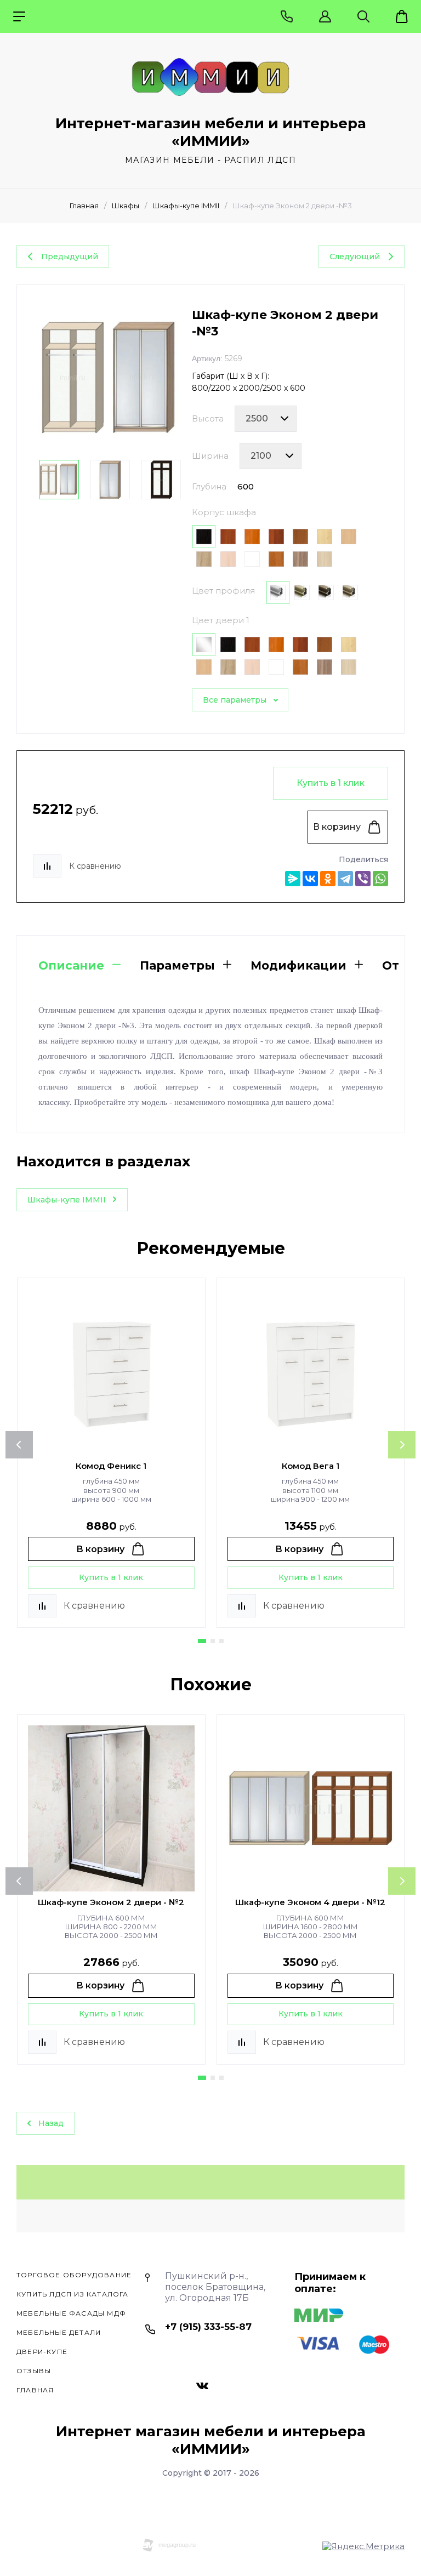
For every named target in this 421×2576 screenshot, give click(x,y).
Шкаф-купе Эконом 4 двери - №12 (310, 1902)
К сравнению (95, 866)
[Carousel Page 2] (213, 1641)
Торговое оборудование (74, 2275)
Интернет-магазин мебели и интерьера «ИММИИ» (211, 132)
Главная (84, 206)
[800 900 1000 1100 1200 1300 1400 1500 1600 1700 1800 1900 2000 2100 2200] (271, 456)
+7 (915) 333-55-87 (208, 2327)
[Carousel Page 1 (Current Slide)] (202, 1641)
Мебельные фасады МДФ (71, 2313)
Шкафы (126, 206)
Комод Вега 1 (311, 1466)
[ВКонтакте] (310, 879)
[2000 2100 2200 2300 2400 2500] (266, 419)
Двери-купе (42, 2352)
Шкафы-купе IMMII (186, 206)
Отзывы (34, 2371)
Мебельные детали (59, 2332)
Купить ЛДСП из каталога (73, 2294)
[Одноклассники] (328, 879)
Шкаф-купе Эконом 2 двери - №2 (111, 1902)
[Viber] (363, 879)
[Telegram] (345, 879)
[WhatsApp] (380, 879)
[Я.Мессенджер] (293, 879)
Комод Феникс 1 (111, 1466)
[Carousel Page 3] (221, 1641)
